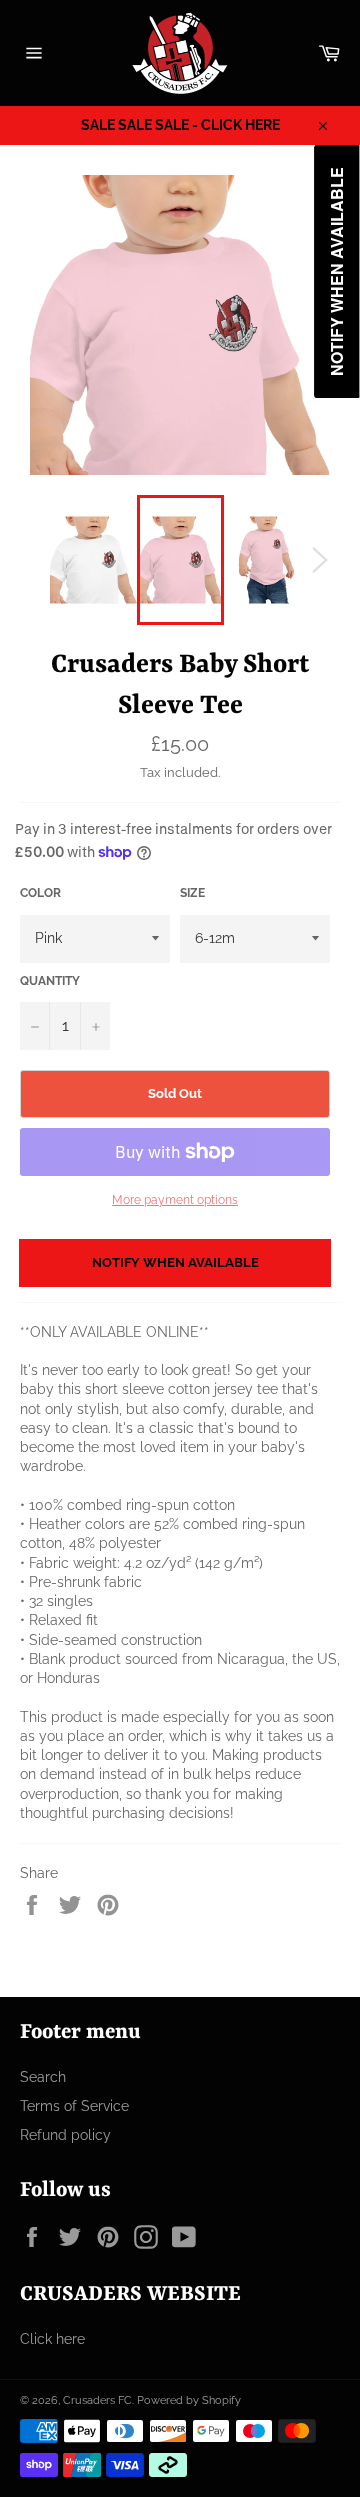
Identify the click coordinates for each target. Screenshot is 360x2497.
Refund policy (65, 2135)
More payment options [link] (175, 1200)
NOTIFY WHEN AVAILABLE (175, 1262)
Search (43, 2077)
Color (40, 893)
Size (192, 893)
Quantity (50, 981)
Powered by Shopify (189, 2400)
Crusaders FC (97, 2400)
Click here (52, 2339)
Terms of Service (74, 2106)
